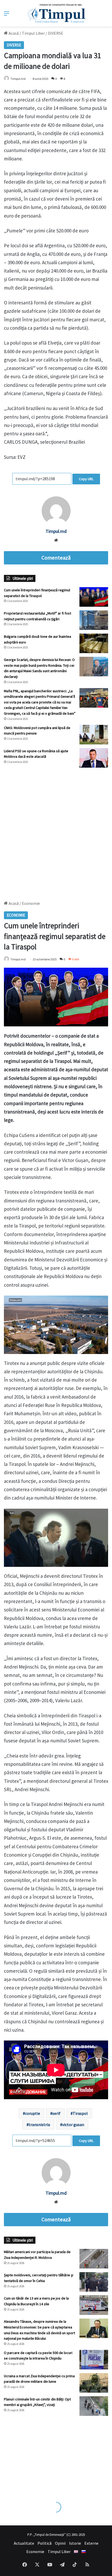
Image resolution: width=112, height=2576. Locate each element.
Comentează (56, 558)
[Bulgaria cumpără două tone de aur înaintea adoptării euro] (94, 643)
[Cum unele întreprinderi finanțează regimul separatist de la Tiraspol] (94, 597)
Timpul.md (18, 79)
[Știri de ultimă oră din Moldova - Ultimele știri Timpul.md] (56, 13)
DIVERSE (56, 33)
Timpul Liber (33, 33)
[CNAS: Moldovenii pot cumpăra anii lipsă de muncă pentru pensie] (94, 735)
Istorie (75, 2543)
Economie (35, 2551)
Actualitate (24, 2543)
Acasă (13, 33)
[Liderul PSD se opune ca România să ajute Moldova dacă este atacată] (94, 758)
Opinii (60, 2543)
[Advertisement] (56, 832)
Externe (91, 2543)
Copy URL (86, 479)
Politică (45, 2543)
